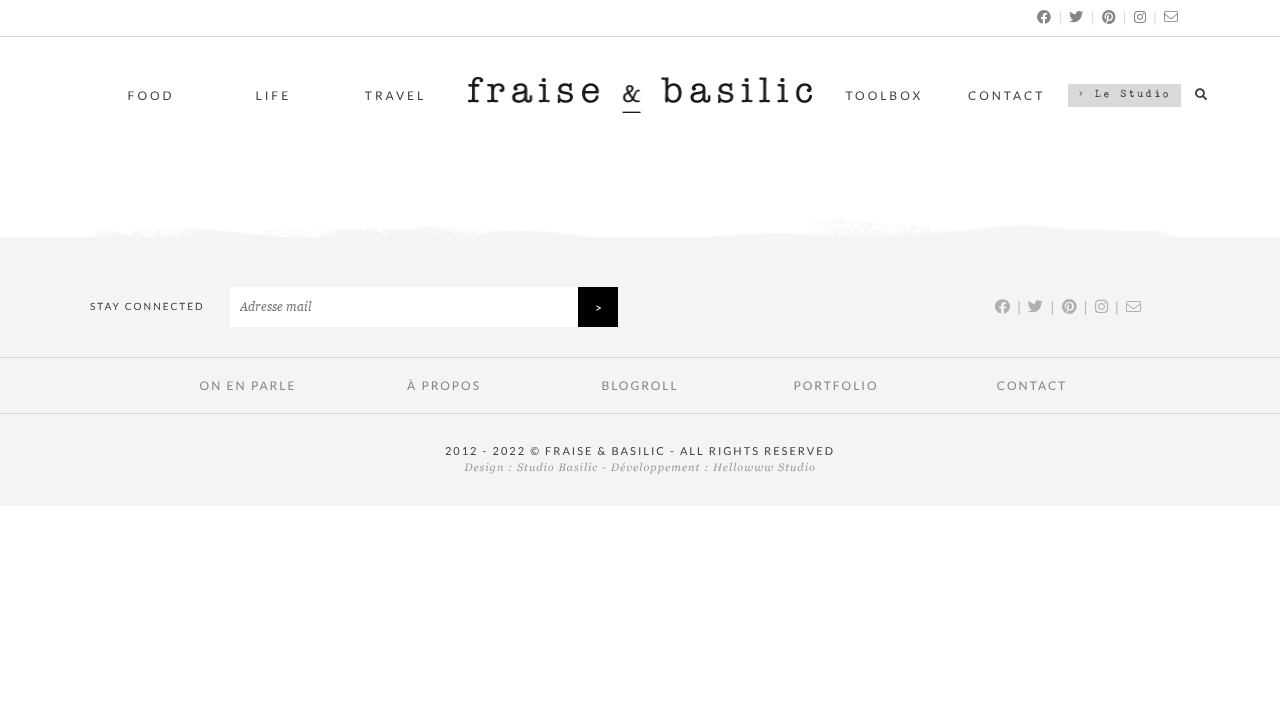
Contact (1006, 95)
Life (274, 95)
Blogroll (639, 385)
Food (151, 95)
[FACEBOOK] (1045, 16)
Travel (395, 95)
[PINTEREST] (1110, 16)
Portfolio (835, 385)
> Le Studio (1124, 95)
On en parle (248, 385)
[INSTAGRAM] (1141, 16)
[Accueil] (640, 107)
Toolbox (885, 95)
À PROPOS (444, 385)
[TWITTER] (1077, 16)
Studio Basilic (557, 468)
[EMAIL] (1172, 16)
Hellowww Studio (764, 468)
